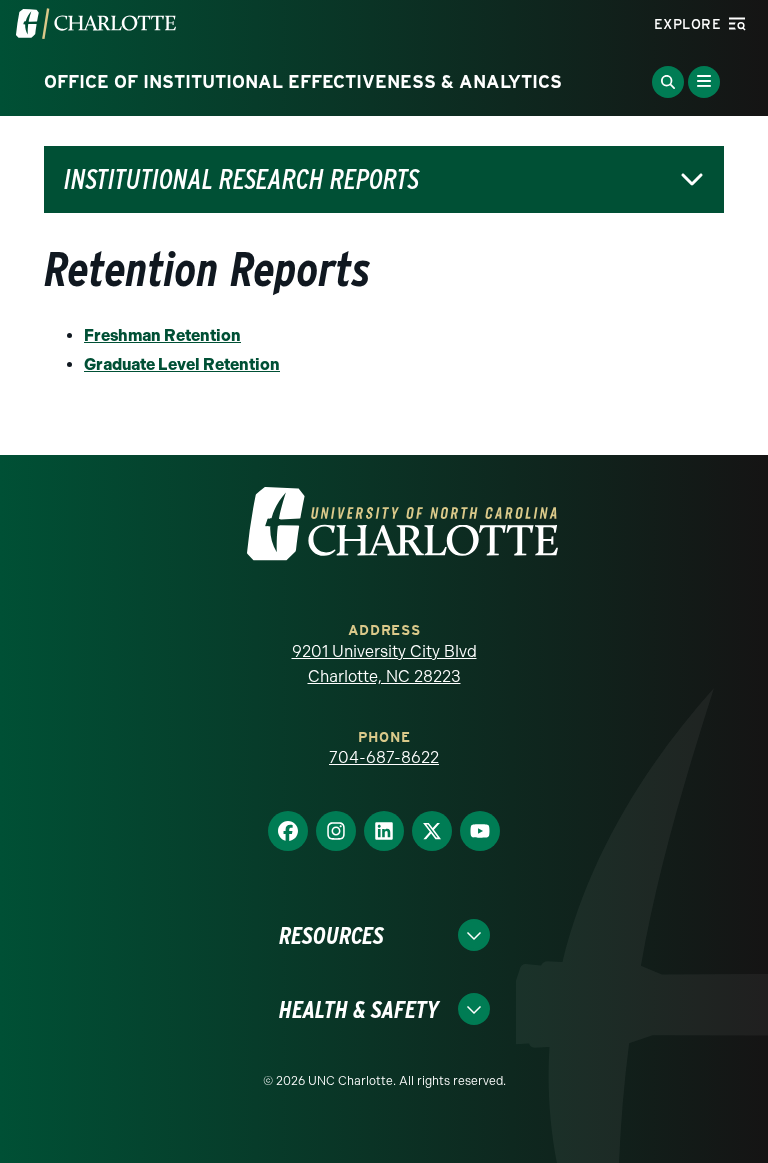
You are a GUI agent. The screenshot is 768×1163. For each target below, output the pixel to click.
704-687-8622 (384, 757)
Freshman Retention (162, 335)
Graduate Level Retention (182, 364)
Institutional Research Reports (241, 179)
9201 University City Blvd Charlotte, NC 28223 (384, 664)
